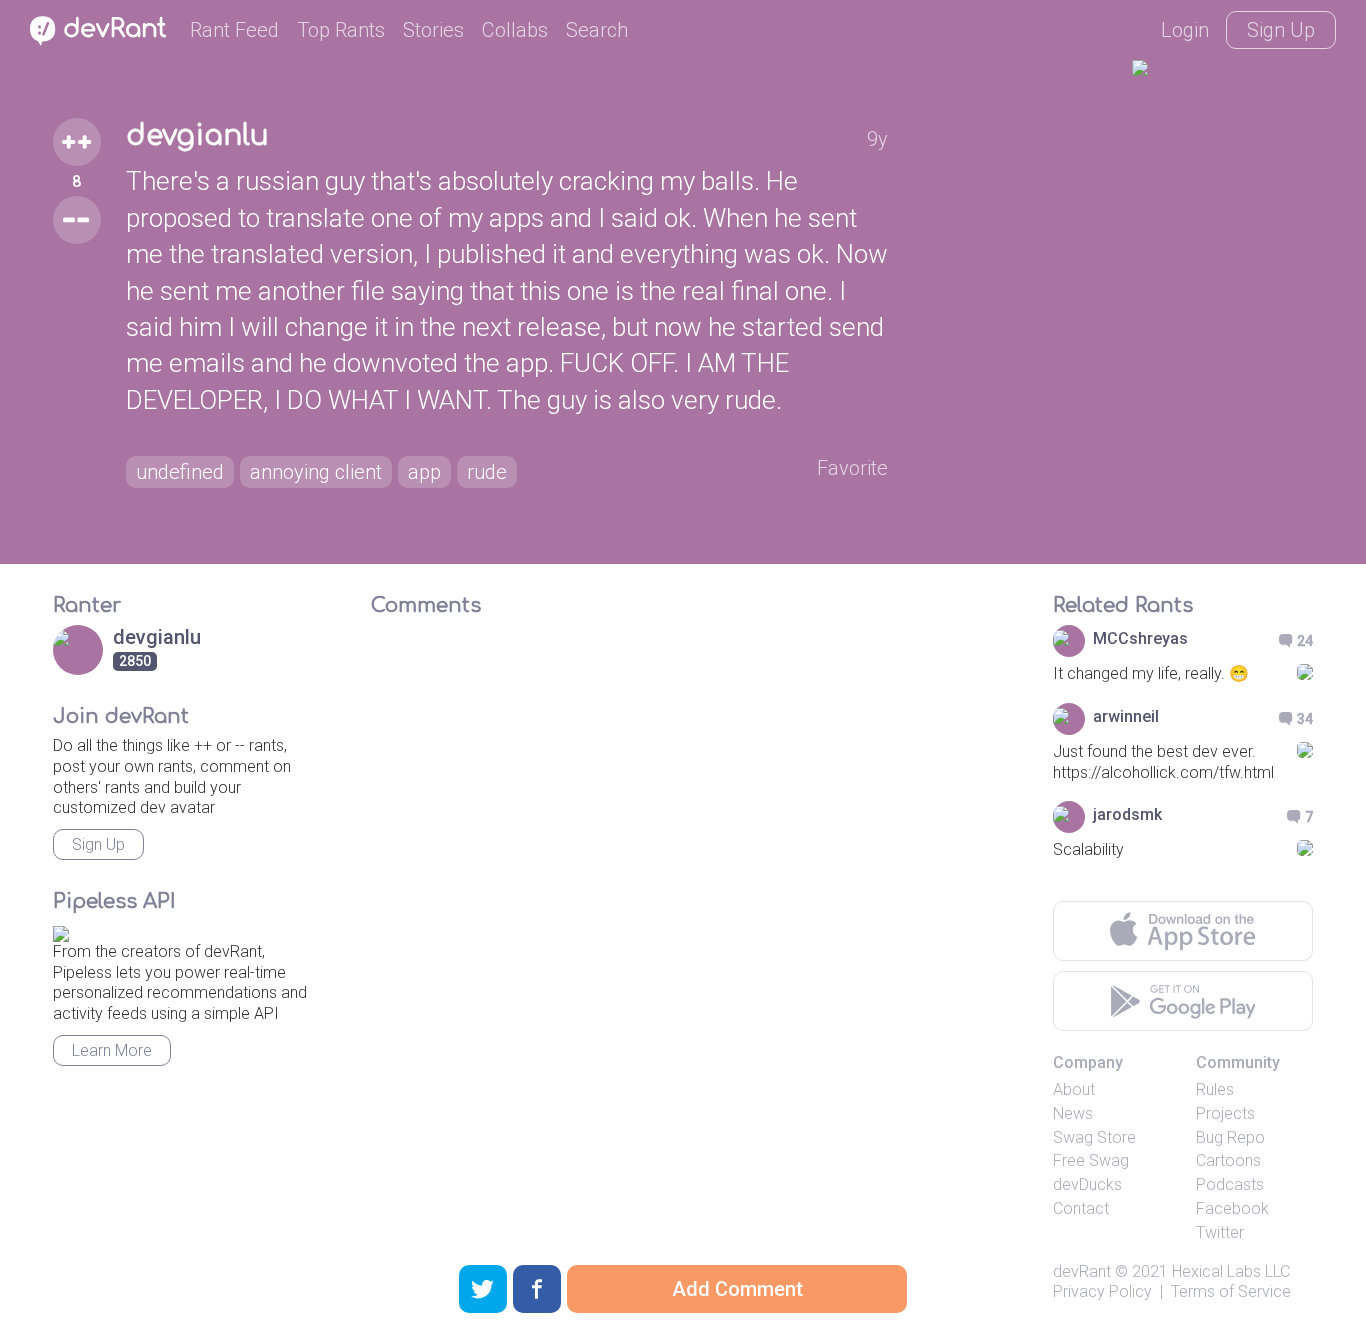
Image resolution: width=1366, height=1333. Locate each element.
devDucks (1087, 1184)
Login (1185, 30)
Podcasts (1230, 1184)
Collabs (515, 30)
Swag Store (1094, 1137)
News (1073, 1113)
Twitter (1220, 1232)
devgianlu (197, 136)
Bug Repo (1230, 1137)
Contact (1081, 1208)
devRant (1082, 1271)
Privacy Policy (1102, 1291)
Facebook (1232, 1208)
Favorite (852, 468)
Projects (1225, 1113)
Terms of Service (1231, 1291)
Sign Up (1281, 30)
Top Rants (341, 30)
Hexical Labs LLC (1231, 1271)
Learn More (112, 1050)
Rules (1215, 1089)
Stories (433, 30)
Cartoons (1228, 1160)
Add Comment (737, 1289)
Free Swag (1091, 1160)
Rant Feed (234, 30)
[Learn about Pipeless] (61, 930)
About (1074, 1089)
